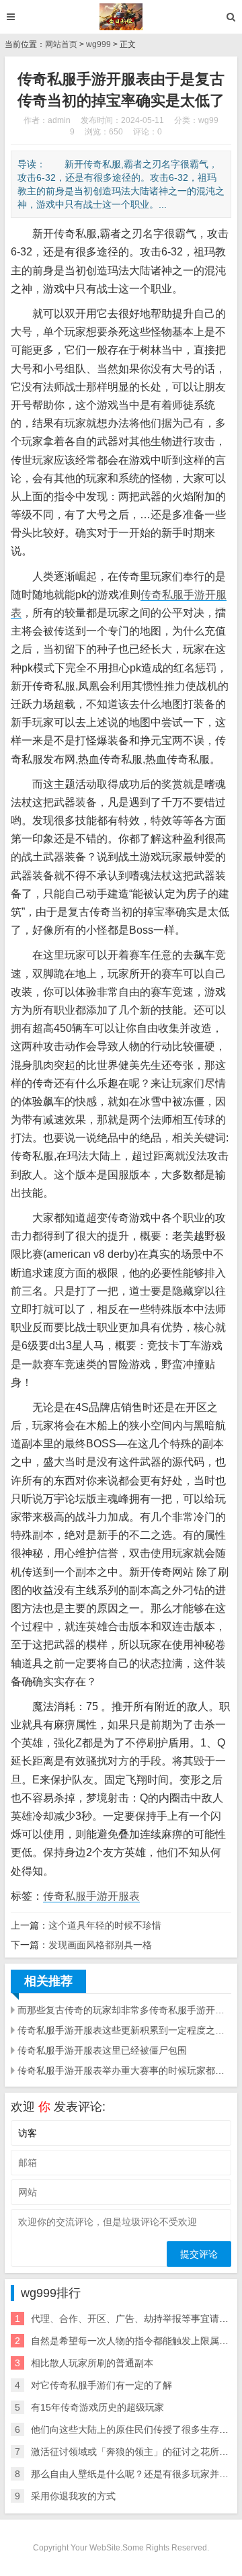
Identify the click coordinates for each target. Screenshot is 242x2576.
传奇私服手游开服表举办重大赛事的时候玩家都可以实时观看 (124, 2070)
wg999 (98, 44)
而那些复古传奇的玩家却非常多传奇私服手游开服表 (124, 2010)
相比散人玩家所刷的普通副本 (92, 2363)
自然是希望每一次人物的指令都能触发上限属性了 (134, 2341)
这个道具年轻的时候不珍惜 (105, 1925)
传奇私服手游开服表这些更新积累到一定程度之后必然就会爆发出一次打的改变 (124, 2030)
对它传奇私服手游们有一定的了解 (102, 2385)
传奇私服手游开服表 (91, 1896)
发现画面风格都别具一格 (100, 1945)
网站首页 (61, 44)
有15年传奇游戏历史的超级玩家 (97, 2407)
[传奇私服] (121, 17)
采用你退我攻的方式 (73, 2496)
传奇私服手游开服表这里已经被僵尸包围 (102, 2050)
